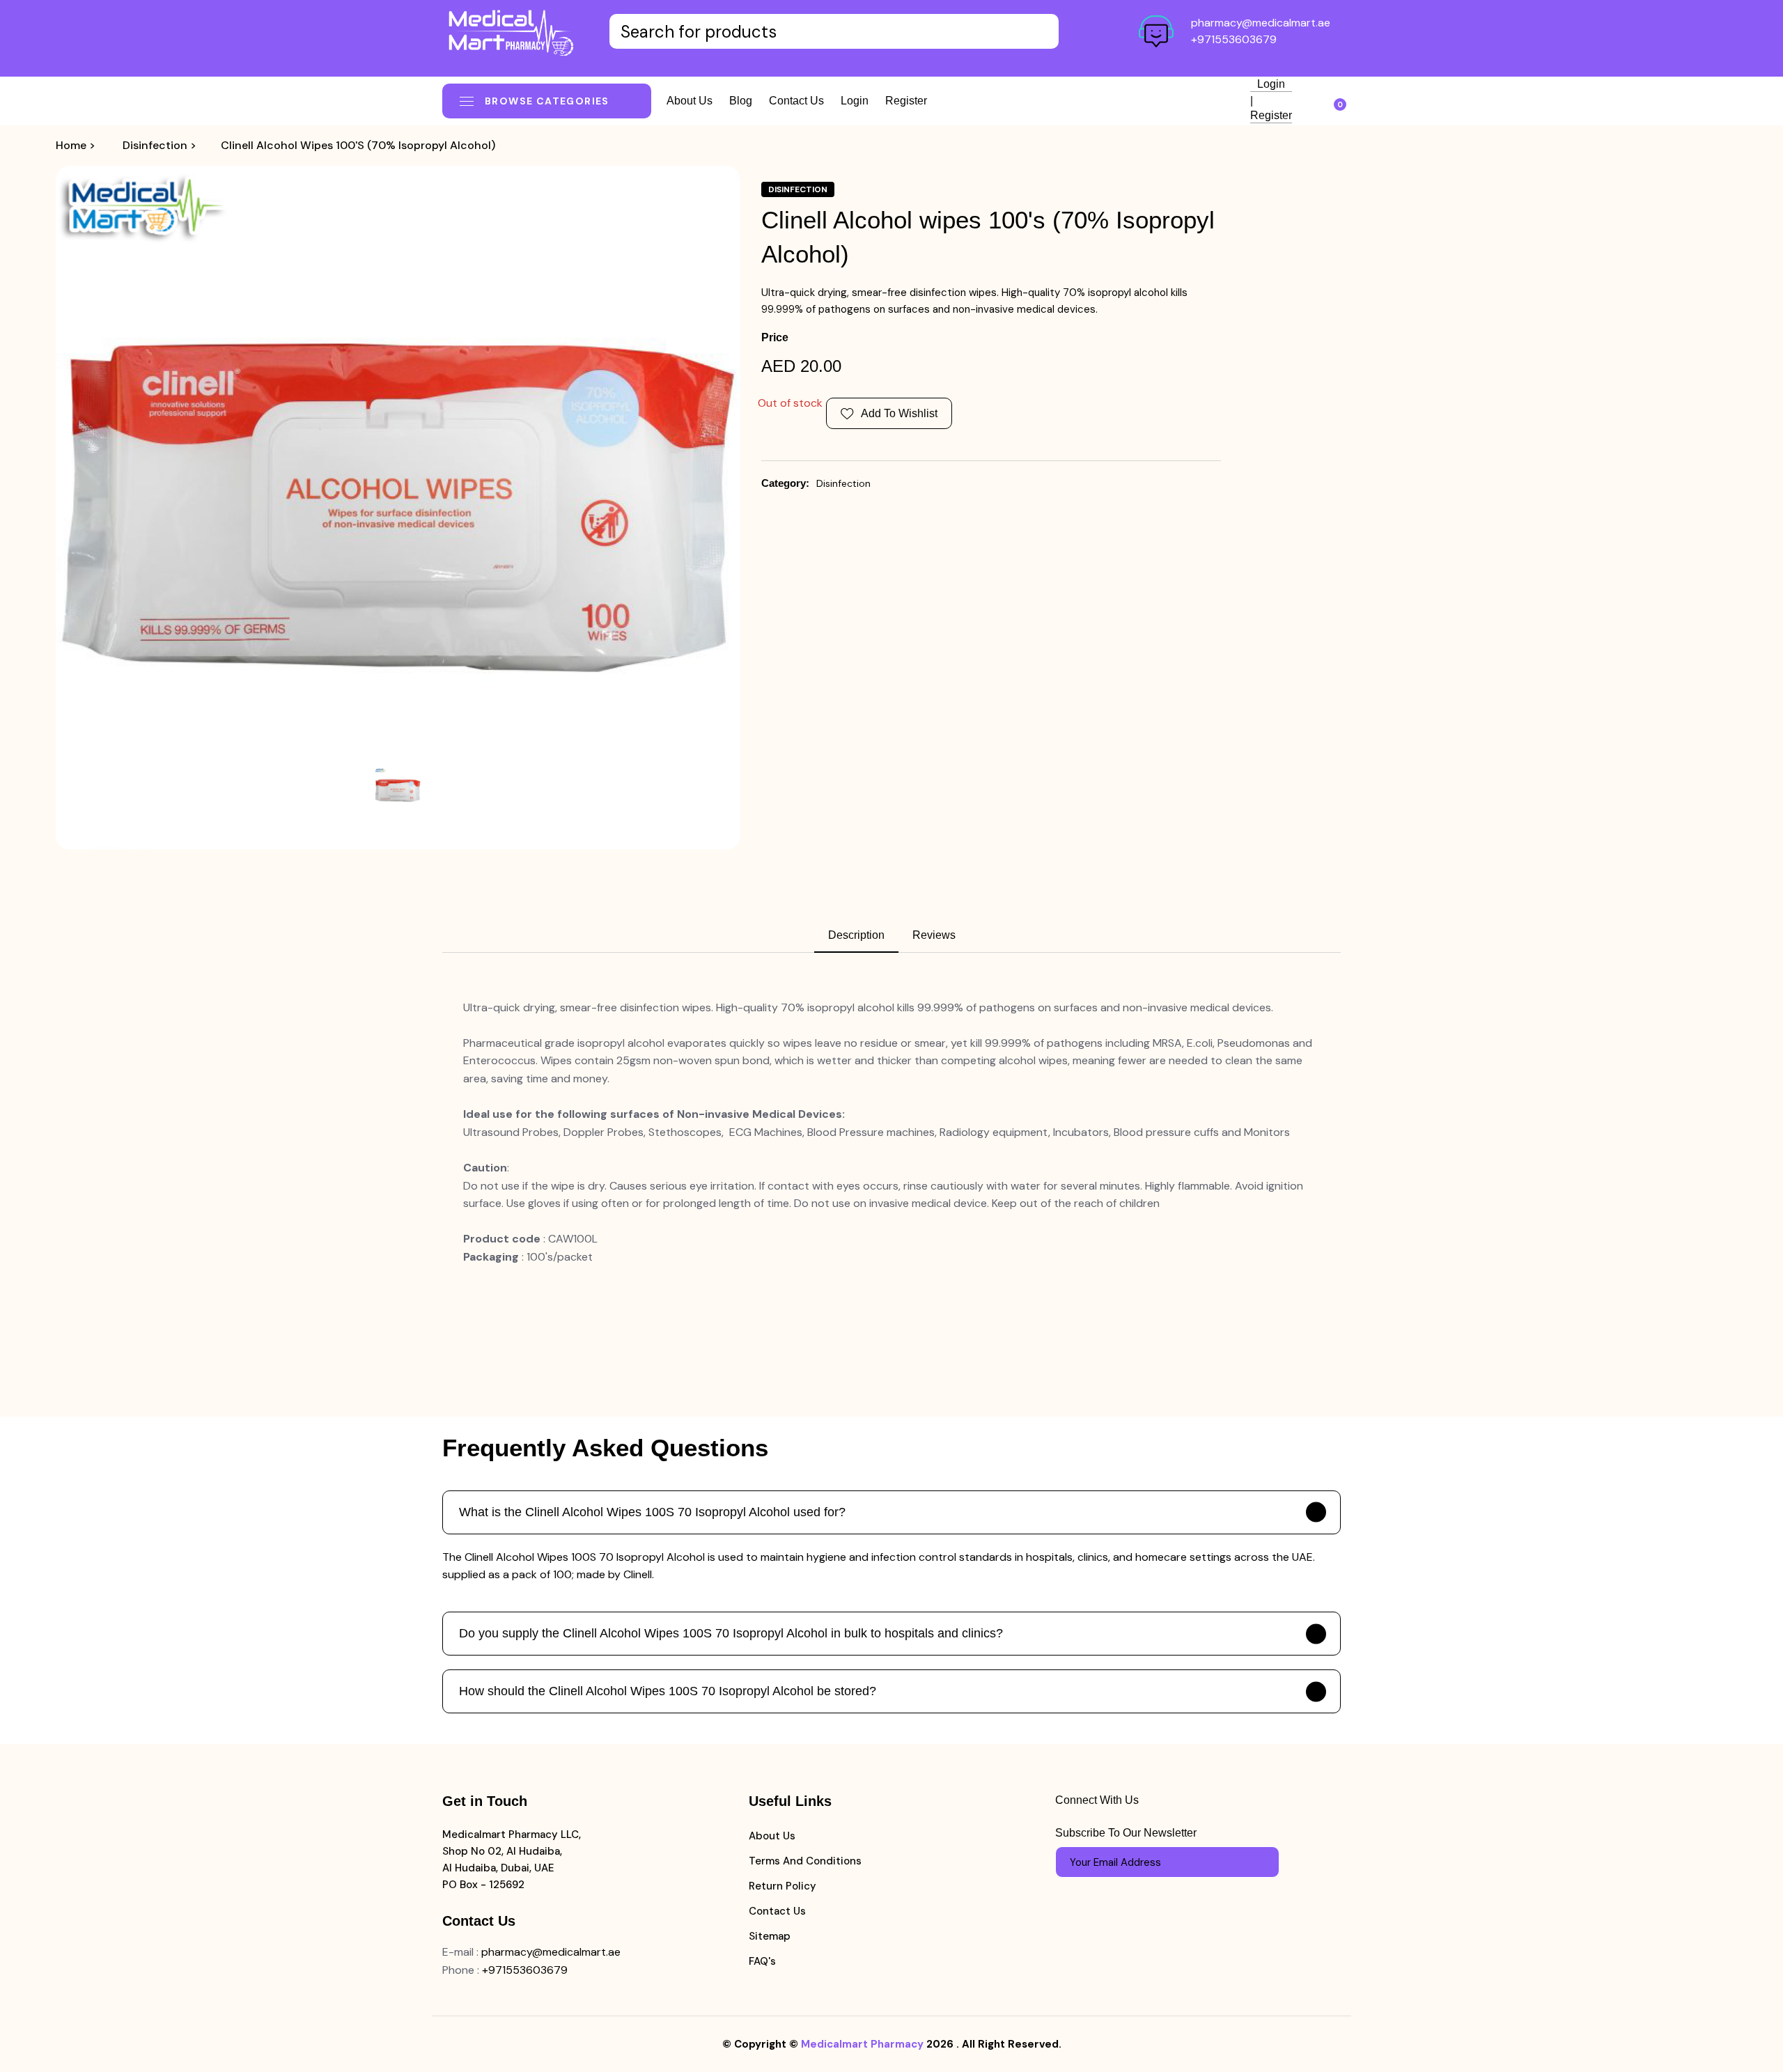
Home (71, 145)
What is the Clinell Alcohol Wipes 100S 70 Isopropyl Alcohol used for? (652, 1512)
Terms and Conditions (805, 1861)
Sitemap (770, 1936)
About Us (772, 1836)
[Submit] (1262, 1862)
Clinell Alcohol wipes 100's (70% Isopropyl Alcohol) (358, 145)
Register (906, 101)
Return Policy (783, 1886)
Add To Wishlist (899, 413)
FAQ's (762, 1961)
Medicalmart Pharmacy (862, 2044)
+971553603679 (1234, 39)
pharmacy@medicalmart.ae (1261, 23)
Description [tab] (856, 935)
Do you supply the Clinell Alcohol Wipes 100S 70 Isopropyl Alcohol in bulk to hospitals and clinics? (731, 1633)
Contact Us (777, 1911)
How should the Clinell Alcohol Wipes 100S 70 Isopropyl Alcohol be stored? (668, 1691)
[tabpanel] (891, 1132)
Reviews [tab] (934, 935)
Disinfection (155, 145)
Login (855, 101)
